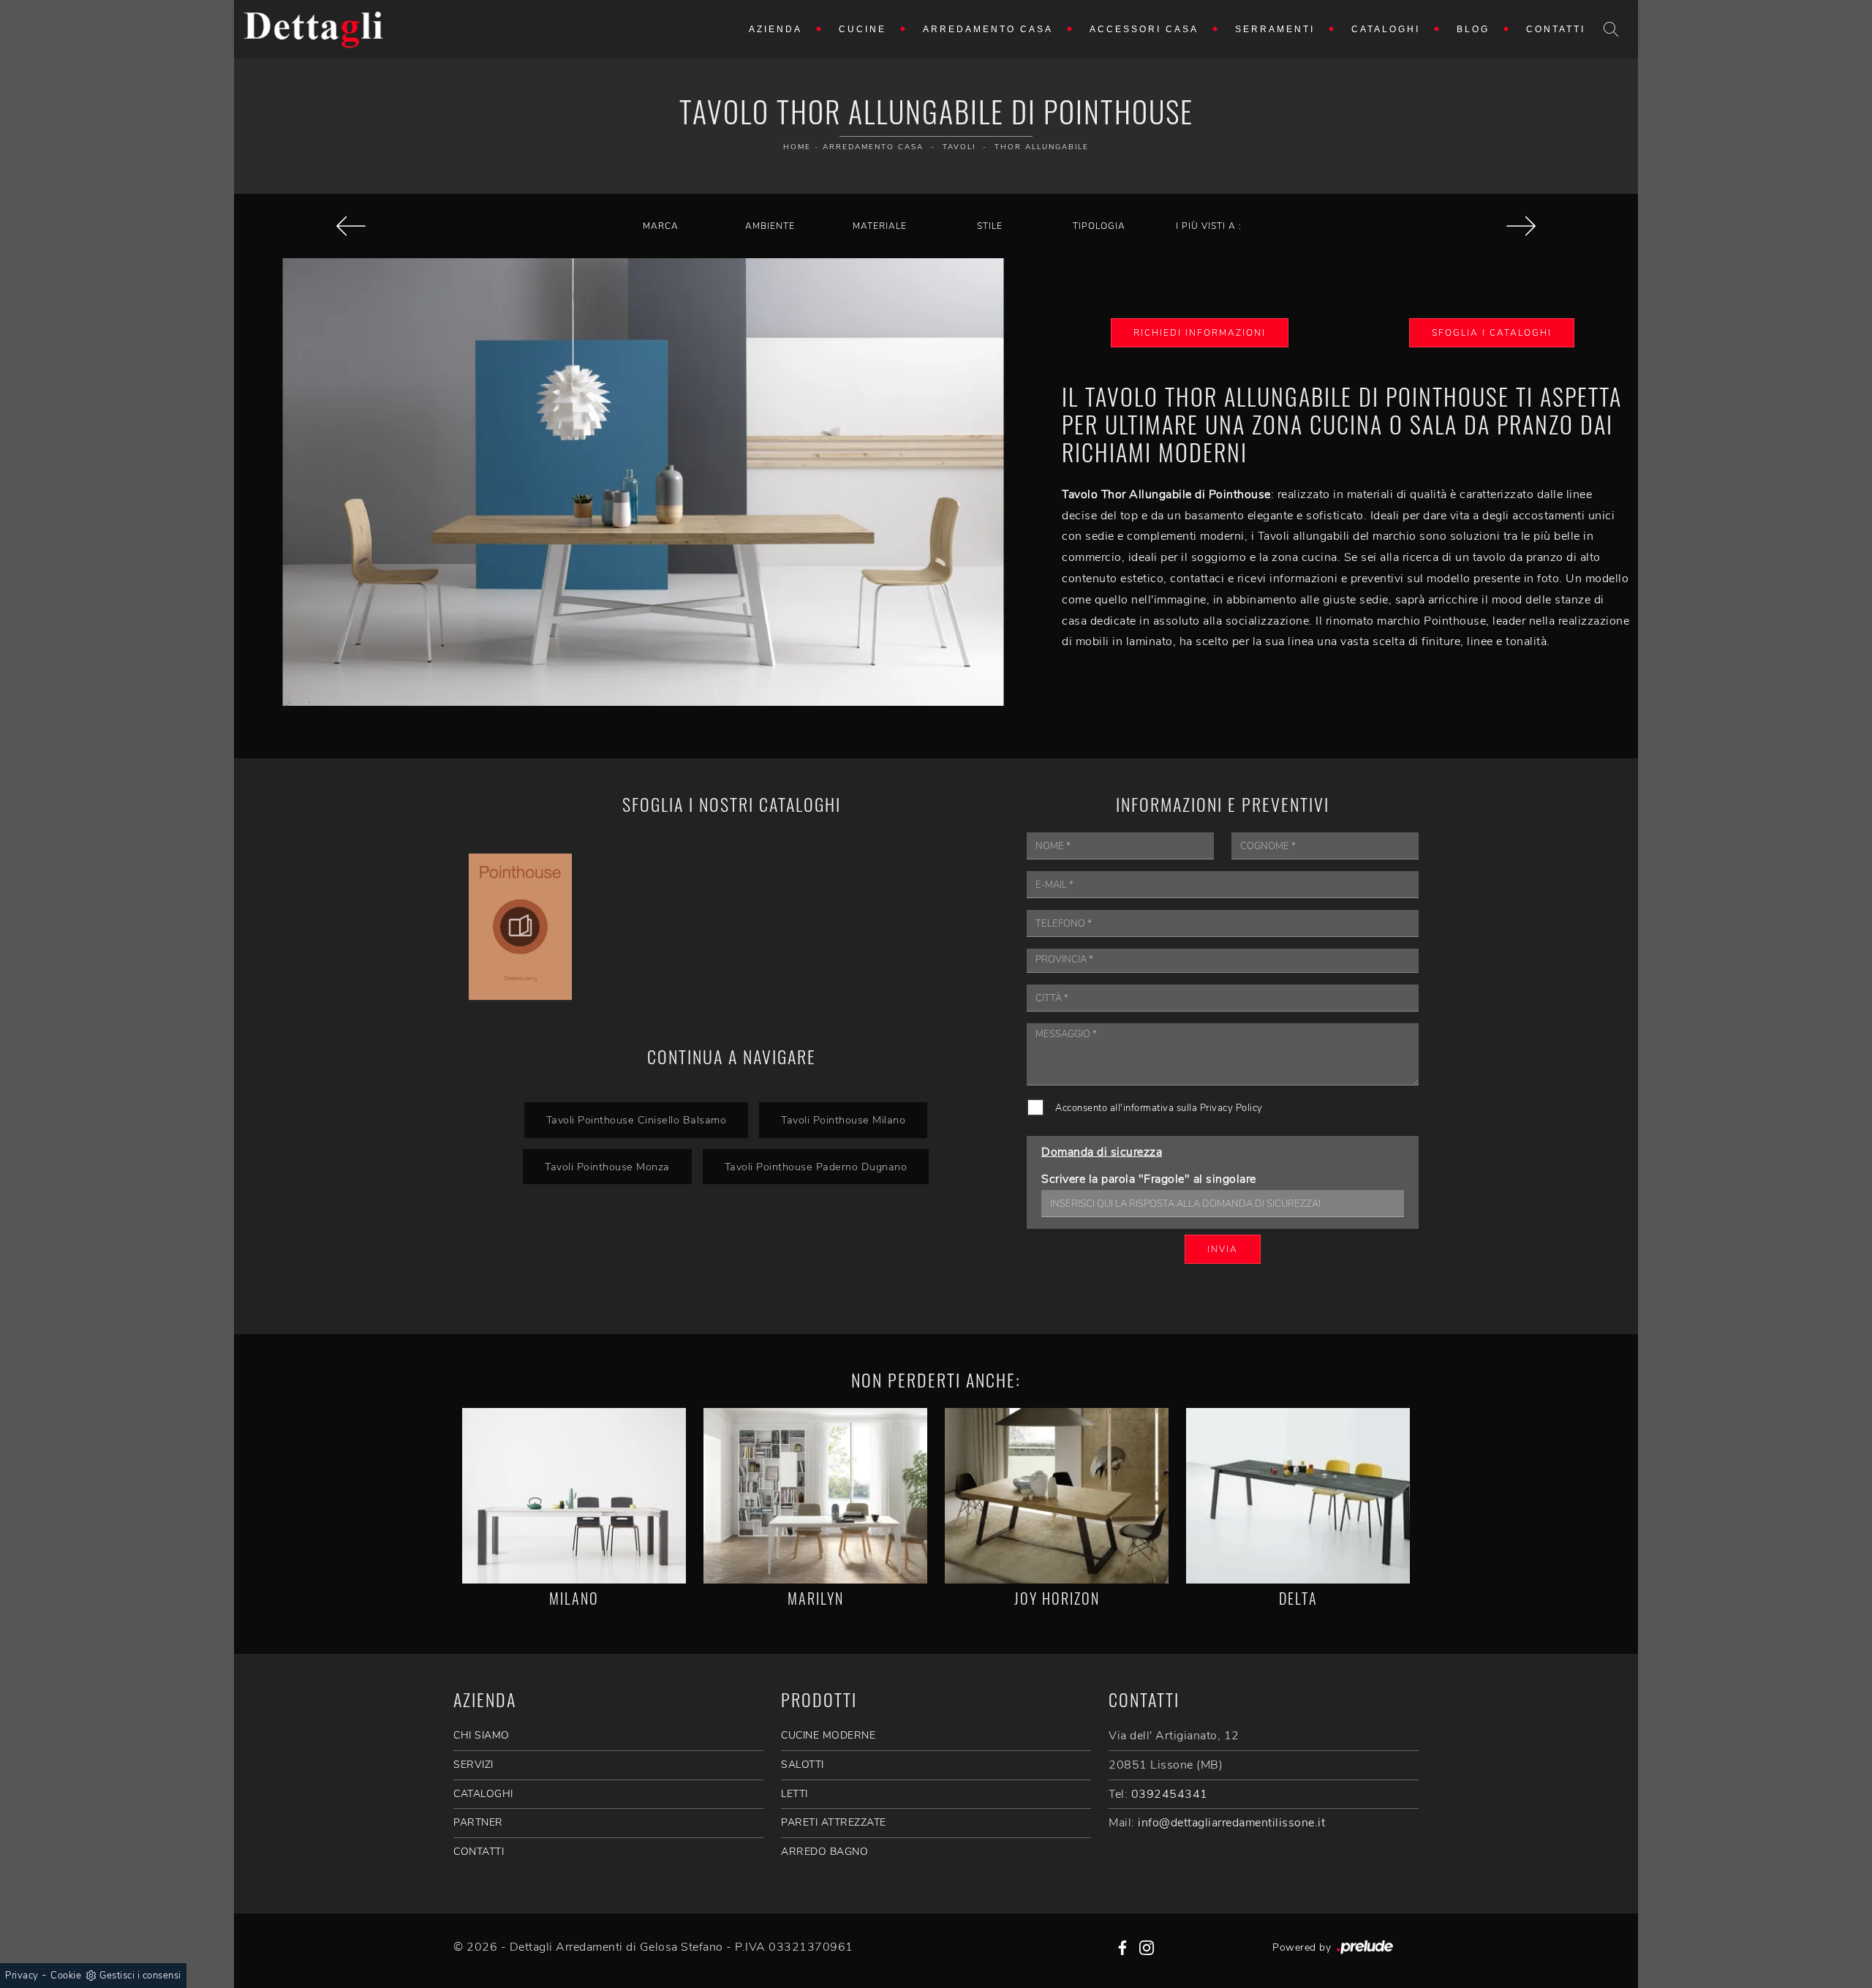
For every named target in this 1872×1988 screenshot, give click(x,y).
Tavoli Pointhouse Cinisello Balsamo (637, 1120)
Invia (1223, 1249)
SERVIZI (473, 1765)
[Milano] (574, 1496)
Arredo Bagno (824, 1852)
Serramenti (1275, 29)
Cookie (66, 1976)
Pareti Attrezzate (834, 1822)
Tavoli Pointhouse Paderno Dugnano (816, 1167)
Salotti (803, 1765)
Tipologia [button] (1099, 226)
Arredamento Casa (988, 29)
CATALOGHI (483, 1794)
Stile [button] (990, 226)
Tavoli (959, 147)
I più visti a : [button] (1209, 226)
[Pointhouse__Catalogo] (520, 927)
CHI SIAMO (482, 1735)
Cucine (863, 29)
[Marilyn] (815, 1496)
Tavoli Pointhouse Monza (607, 1167)
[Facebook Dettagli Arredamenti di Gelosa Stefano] (1122, 1947)
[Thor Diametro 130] (351, 226)
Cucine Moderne (828, 1735)
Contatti (1556, 29)
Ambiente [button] (770, 226)
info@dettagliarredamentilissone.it (1231, 1823)
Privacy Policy (1231, 1108)
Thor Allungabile (1042, 147)
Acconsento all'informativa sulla (1159, 1108)
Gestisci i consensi (140, 1976)
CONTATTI (479, 1852)
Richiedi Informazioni (1200, 333)
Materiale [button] (880, 226)
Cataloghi (1386, 29)
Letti (795, 1794)
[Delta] (1298, 1496)
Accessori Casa (1144, 29)
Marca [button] (661, 226)
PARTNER (478, 1822)
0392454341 (1170, 1794)
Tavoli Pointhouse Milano (843, 1120)
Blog (1473, 29)
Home (797, 147)
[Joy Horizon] (1057, 1496)
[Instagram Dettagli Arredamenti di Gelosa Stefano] (1147, 1947)
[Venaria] (1521, 226)
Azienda (775, 29)
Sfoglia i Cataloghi (1492, 333)
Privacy (22, 1976)
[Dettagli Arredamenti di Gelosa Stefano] (314, 29)
